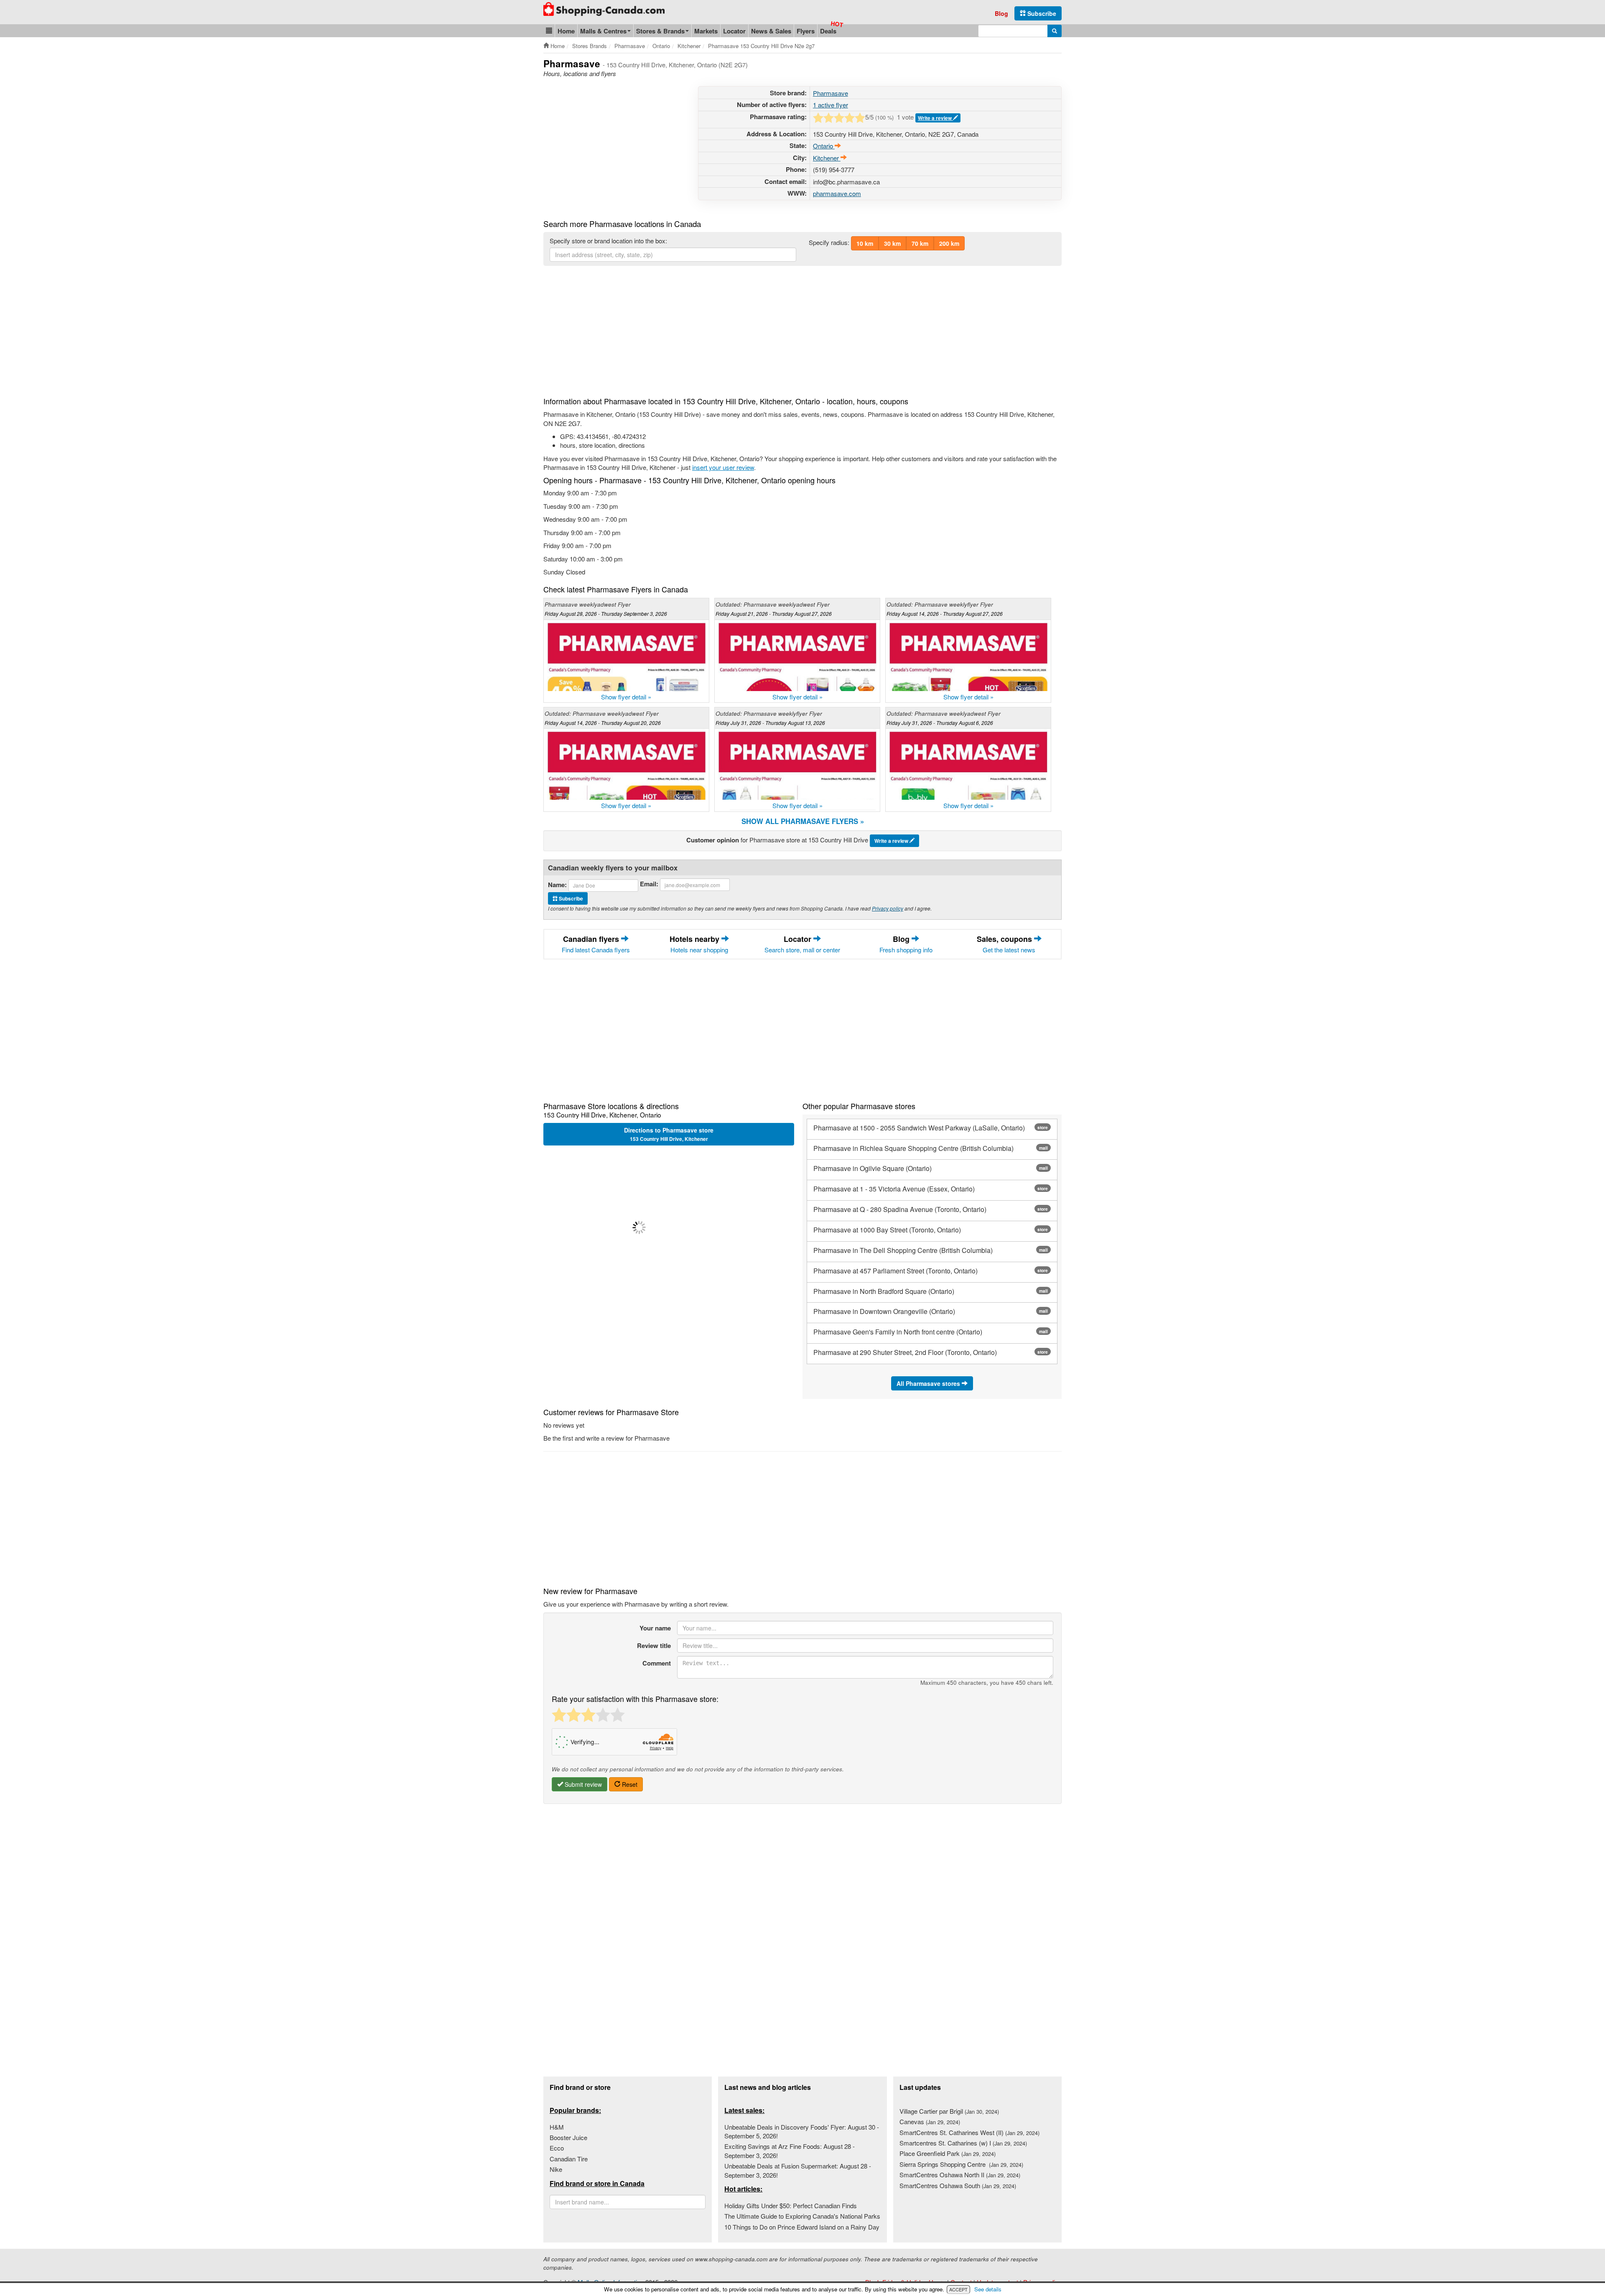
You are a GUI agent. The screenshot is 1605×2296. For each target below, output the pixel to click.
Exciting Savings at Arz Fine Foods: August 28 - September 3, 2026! (790, 2151)
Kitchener (827, 158)
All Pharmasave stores (929, 1383)
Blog (1001, 13)
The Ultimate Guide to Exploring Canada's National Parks (802, 2216)
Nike (556, 2169)
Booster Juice (568, 2137)
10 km (865, 243)
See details (988, 2289)
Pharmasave (831, 93)
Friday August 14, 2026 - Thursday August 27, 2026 (945, 614)
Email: (649, 884)
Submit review (582, 1784)
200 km (949, 243)
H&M (557, 2127)
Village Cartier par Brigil (949, 2111)
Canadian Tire (569, 2159)
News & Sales (771, 31)
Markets (706, 31)
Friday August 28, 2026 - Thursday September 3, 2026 (606, 614)
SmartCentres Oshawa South (958, 2185)
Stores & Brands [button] (660, 31)
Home (566, 31)
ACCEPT (958, 2289)
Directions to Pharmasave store (669, 1134)
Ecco (557, 2148)
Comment (657, 1663)
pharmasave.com (837, 193)
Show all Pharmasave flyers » (803, 821)
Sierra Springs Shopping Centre (961, 2164)
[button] (549, 31)
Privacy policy (888, 908)
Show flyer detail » (626, 697)
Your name (655, 1628)
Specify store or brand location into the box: (608, 241)
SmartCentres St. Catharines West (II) (969, 2132)
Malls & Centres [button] (603, 31)
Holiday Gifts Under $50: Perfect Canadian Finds (791, 2205)
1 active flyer (831, 105)
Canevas (930, 2121)
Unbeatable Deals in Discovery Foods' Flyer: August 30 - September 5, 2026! (802, 2131)
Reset (629, 1784)
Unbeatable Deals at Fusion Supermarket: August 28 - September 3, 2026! (798, 2170)
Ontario (824, 146)
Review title (654, 1645)
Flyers (806, 31)
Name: (557, 885)
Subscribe (1041, 13)
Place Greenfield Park (948, 2153)
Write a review (935, 118)
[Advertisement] (614, 145)
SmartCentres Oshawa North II (960, 2175)
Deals (828, 31)
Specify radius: (829, 242)
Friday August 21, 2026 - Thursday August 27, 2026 (774, 614)
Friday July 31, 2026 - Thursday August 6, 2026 (940, 723)
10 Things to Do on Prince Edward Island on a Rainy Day (802, 2227)
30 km (892, 243)
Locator (734, 31)
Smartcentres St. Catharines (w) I (963, 2143)
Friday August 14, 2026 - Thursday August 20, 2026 (603, 723)
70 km (920, 243)
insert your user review (723, 467)
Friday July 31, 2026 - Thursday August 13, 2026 (770, 723)
